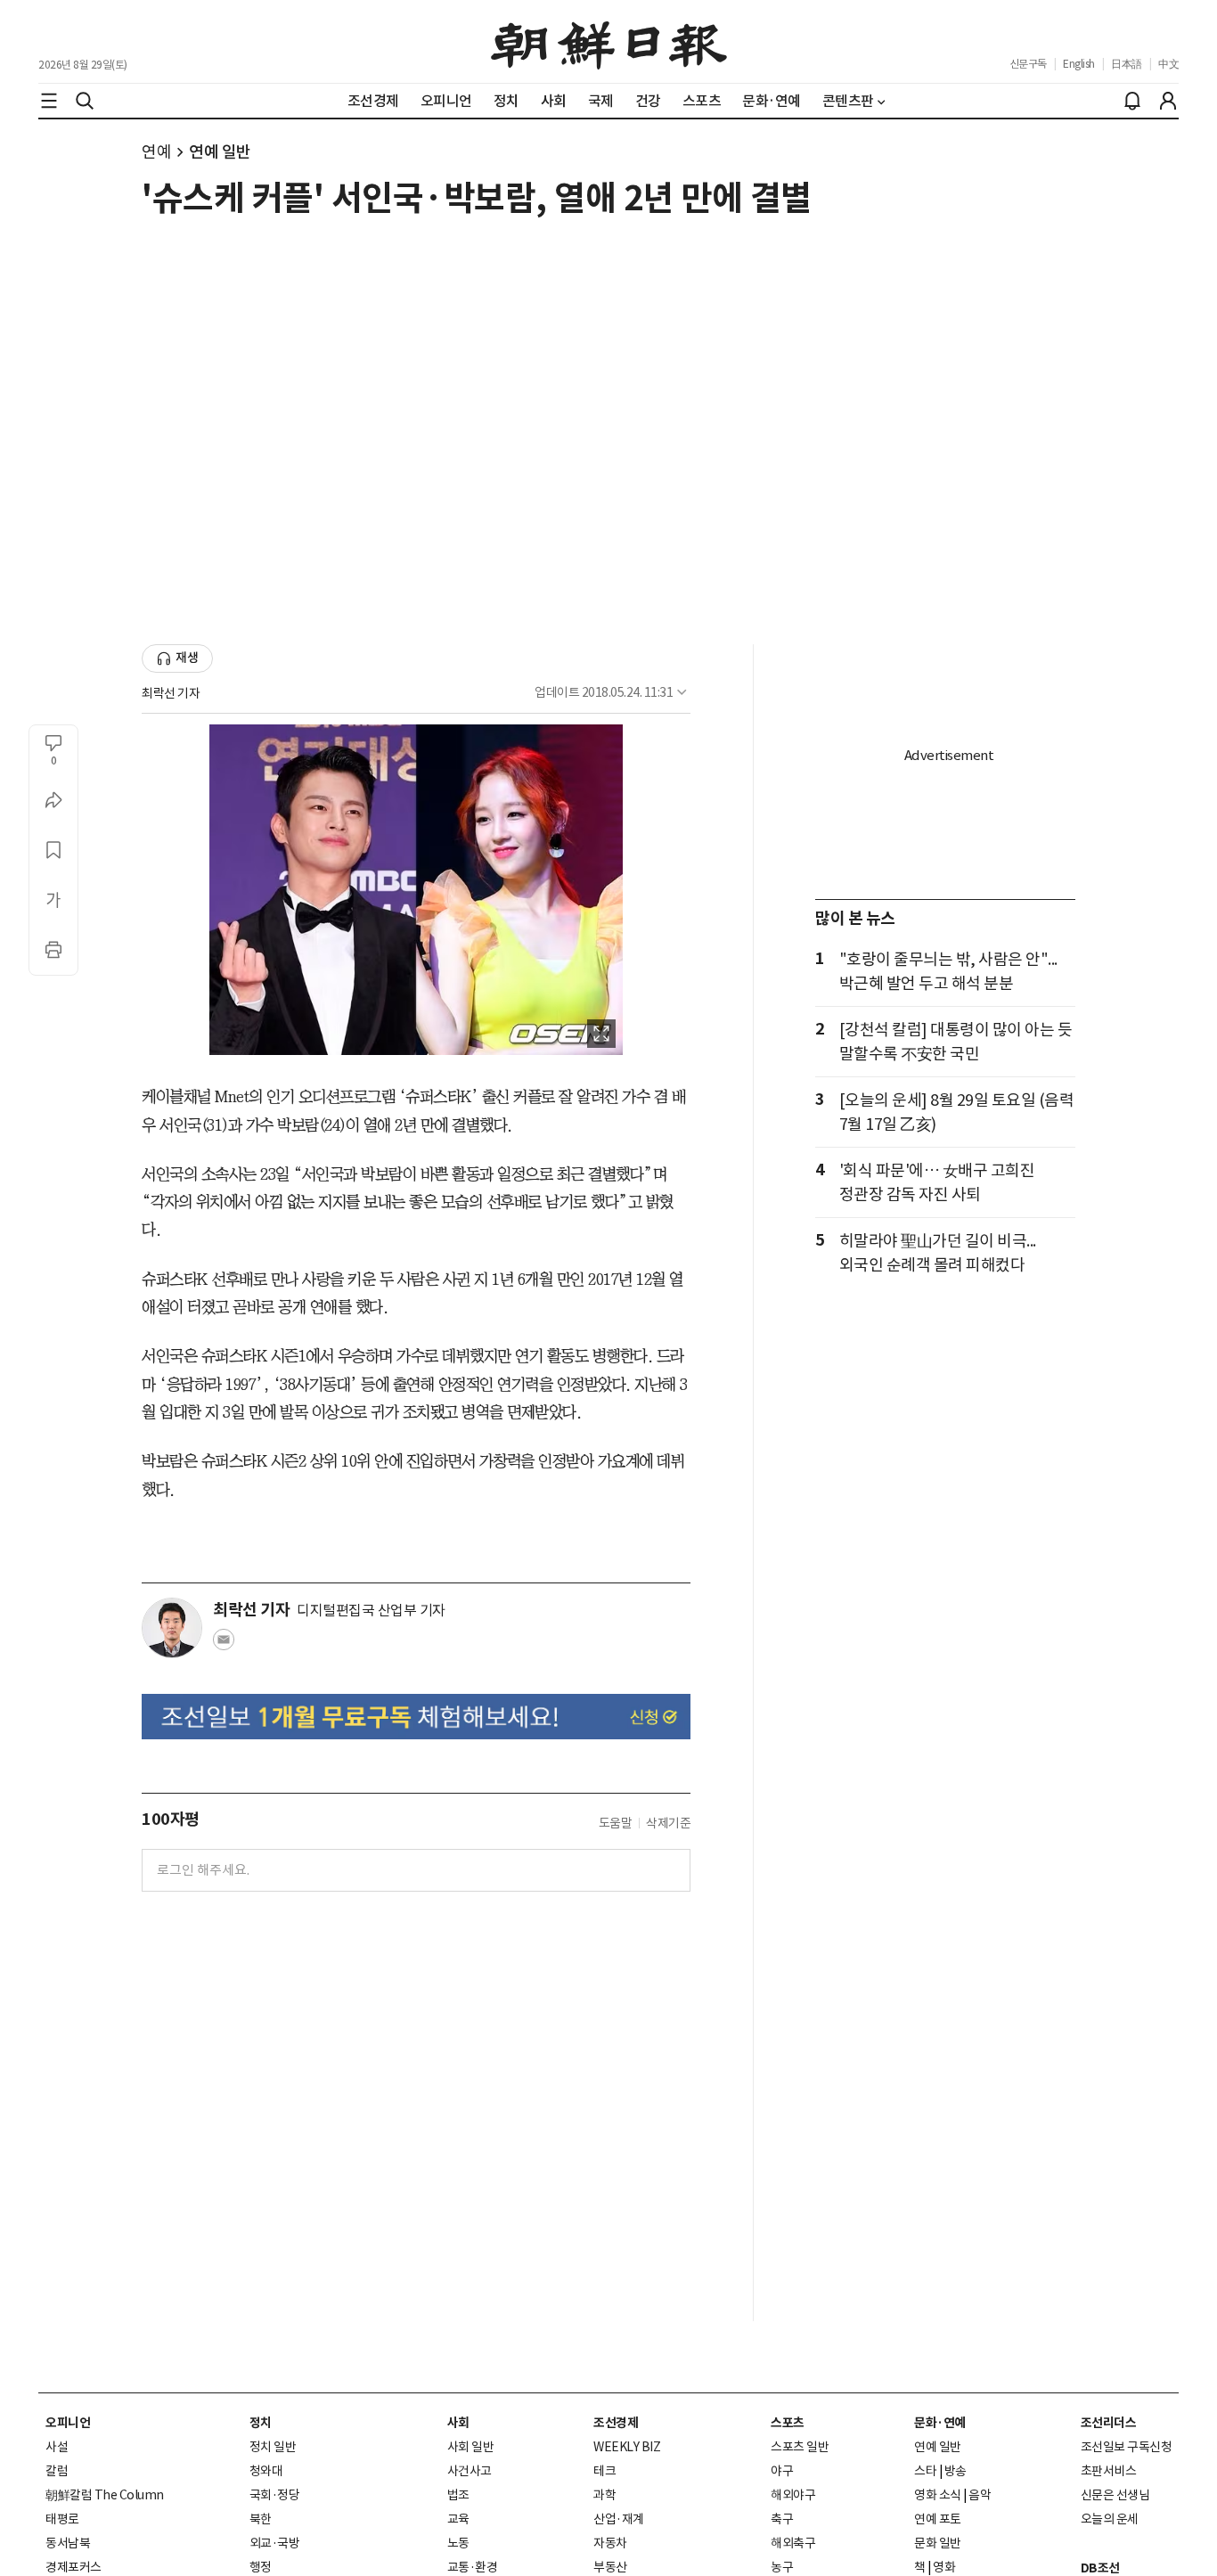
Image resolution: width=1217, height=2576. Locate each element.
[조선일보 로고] (609, 42)
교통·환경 (473, 2567)
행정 (261, 2567)
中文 (1168, 64)
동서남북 (68, 2543)
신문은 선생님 (1115, 2495)
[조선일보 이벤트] (416, 1717)
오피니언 (68, 2423)
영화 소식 (938, 2495)
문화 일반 (938, 2543)
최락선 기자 (171, 693)
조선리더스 (1109, 2423)
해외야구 (793, 2495)
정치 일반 (273, 2447)
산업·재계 (619, 2519)
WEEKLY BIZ (627, 2447)
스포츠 (788, 2423)
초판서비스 (1109, 2471)
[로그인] (1168, 101)
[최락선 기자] (172, 1628)
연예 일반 (220, 152)
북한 (261, 2519)
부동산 (610, 2567)
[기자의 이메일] (224, 1645)
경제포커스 (74, 2567)
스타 (925, 2471)
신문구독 (1028, 64)
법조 (458, 2495)
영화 (944, 2567)
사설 (57, 2447)
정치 (261, 2423)
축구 (782, 2519)
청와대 (266, 2471)
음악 (980, 2495)
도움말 (616, 1823)
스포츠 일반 (800, 2447)
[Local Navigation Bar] (49, 101)
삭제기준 (668, 1823)
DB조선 (1100, 2568)
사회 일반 (471, 2447)
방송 (956, 2471)
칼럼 (57, 2471)
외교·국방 (275, 2543)
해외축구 (793, 2543)
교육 (458, 2519)
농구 (782, 2567)
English (1079, 64)
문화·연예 (940, 2423)
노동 (458, 2543)
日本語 (1127, 64)
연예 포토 (938, 2519)
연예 (156, 152)
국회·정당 (275, 2495)
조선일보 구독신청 (1127, 2447)
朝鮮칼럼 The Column (105, 2495)
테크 (604, 2471)
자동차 (610, 2543)
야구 (782, 2471)
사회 (458, 2423)
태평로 (62, 2519)
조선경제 (616, 2423)
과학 (604, 2495)
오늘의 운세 (1110, 2519)
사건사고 (470, 2471)
